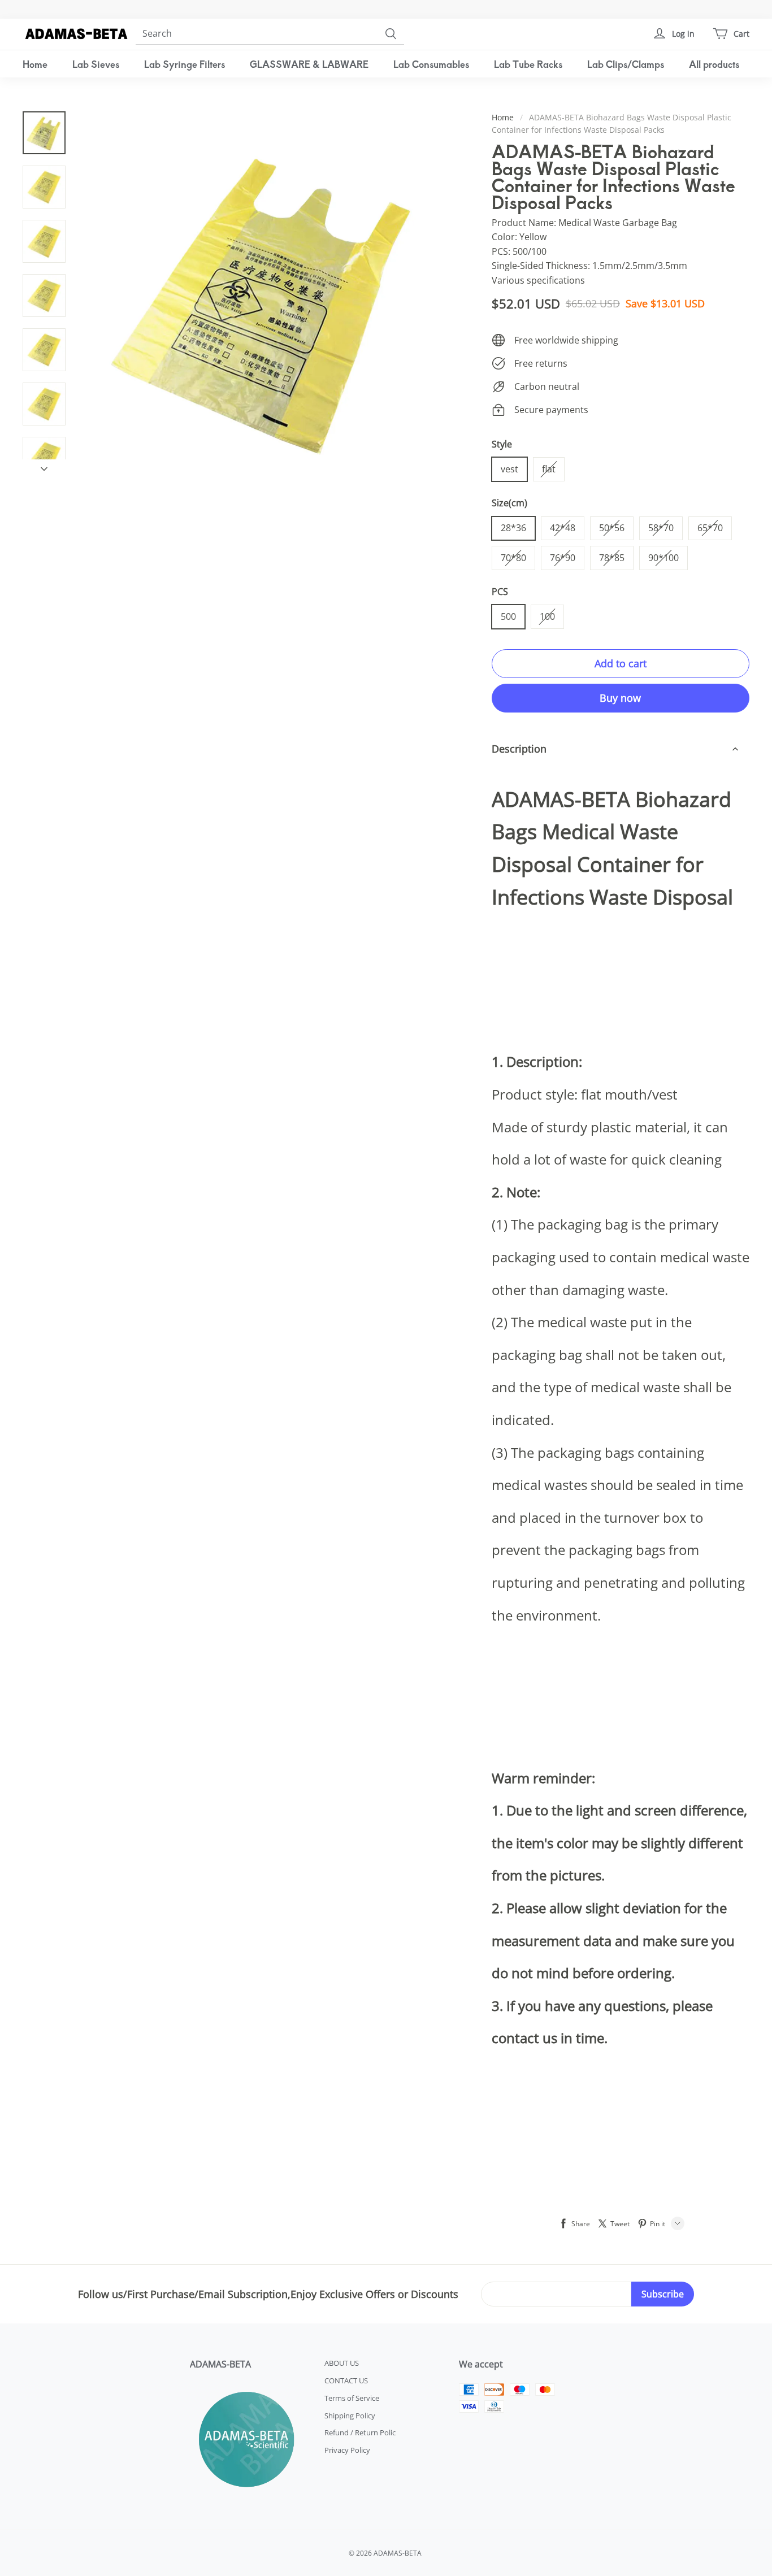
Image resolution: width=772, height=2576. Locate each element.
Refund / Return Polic (360, 2432)
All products (714, 64)
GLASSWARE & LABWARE (309, 64)
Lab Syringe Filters (185, 64)
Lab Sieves (96, 64)
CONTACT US (346, 2380)
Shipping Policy (350, 2416)
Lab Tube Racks (528, 64)
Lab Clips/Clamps (626, 64)
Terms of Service (352, 2398)
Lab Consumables (431, 64)
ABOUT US (342, 2363)
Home (35, 64)
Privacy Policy (347, 2450)
